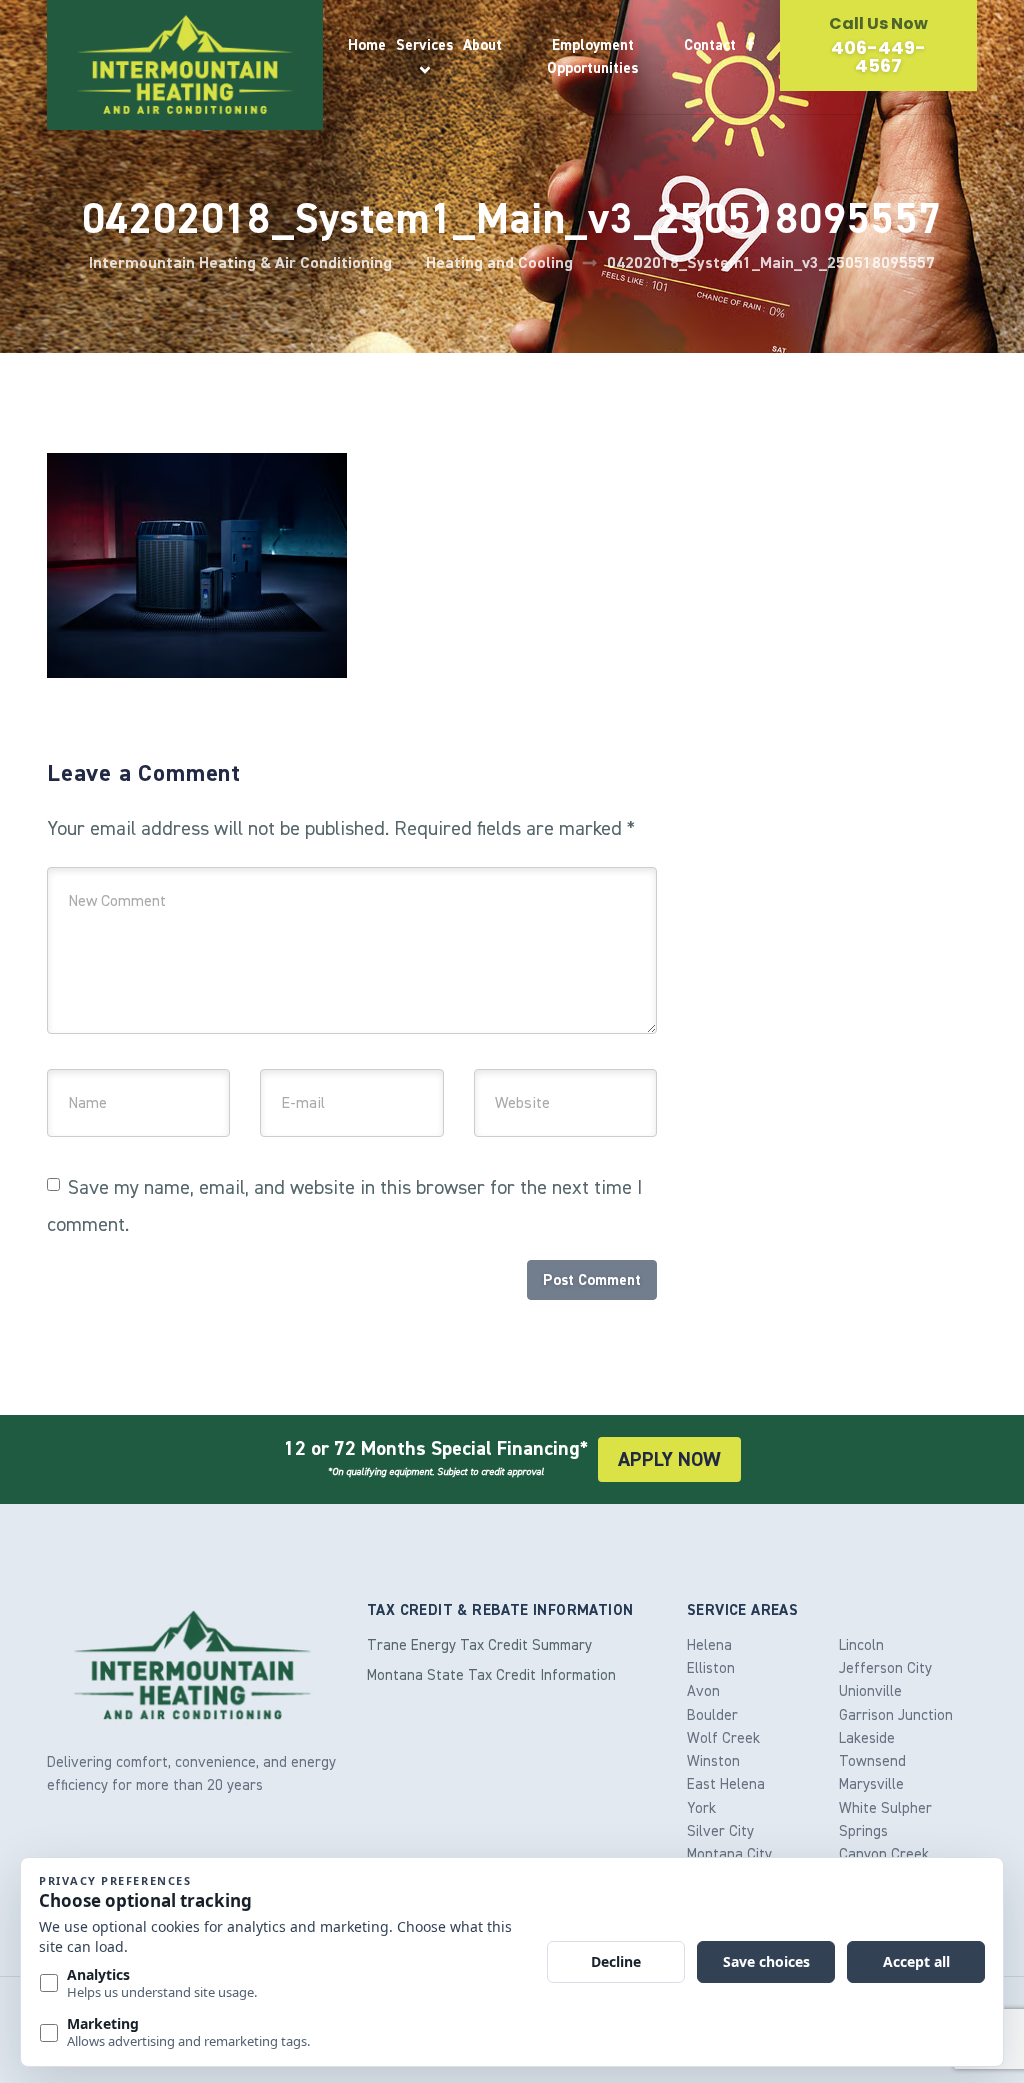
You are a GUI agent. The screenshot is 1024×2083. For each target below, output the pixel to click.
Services (424, 45)
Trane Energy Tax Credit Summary (479, 1645)
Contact (710, 45)
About (482, 45)
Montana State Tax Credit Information (491, 1675)
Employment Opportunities (592, 56)
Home (367, 45)
